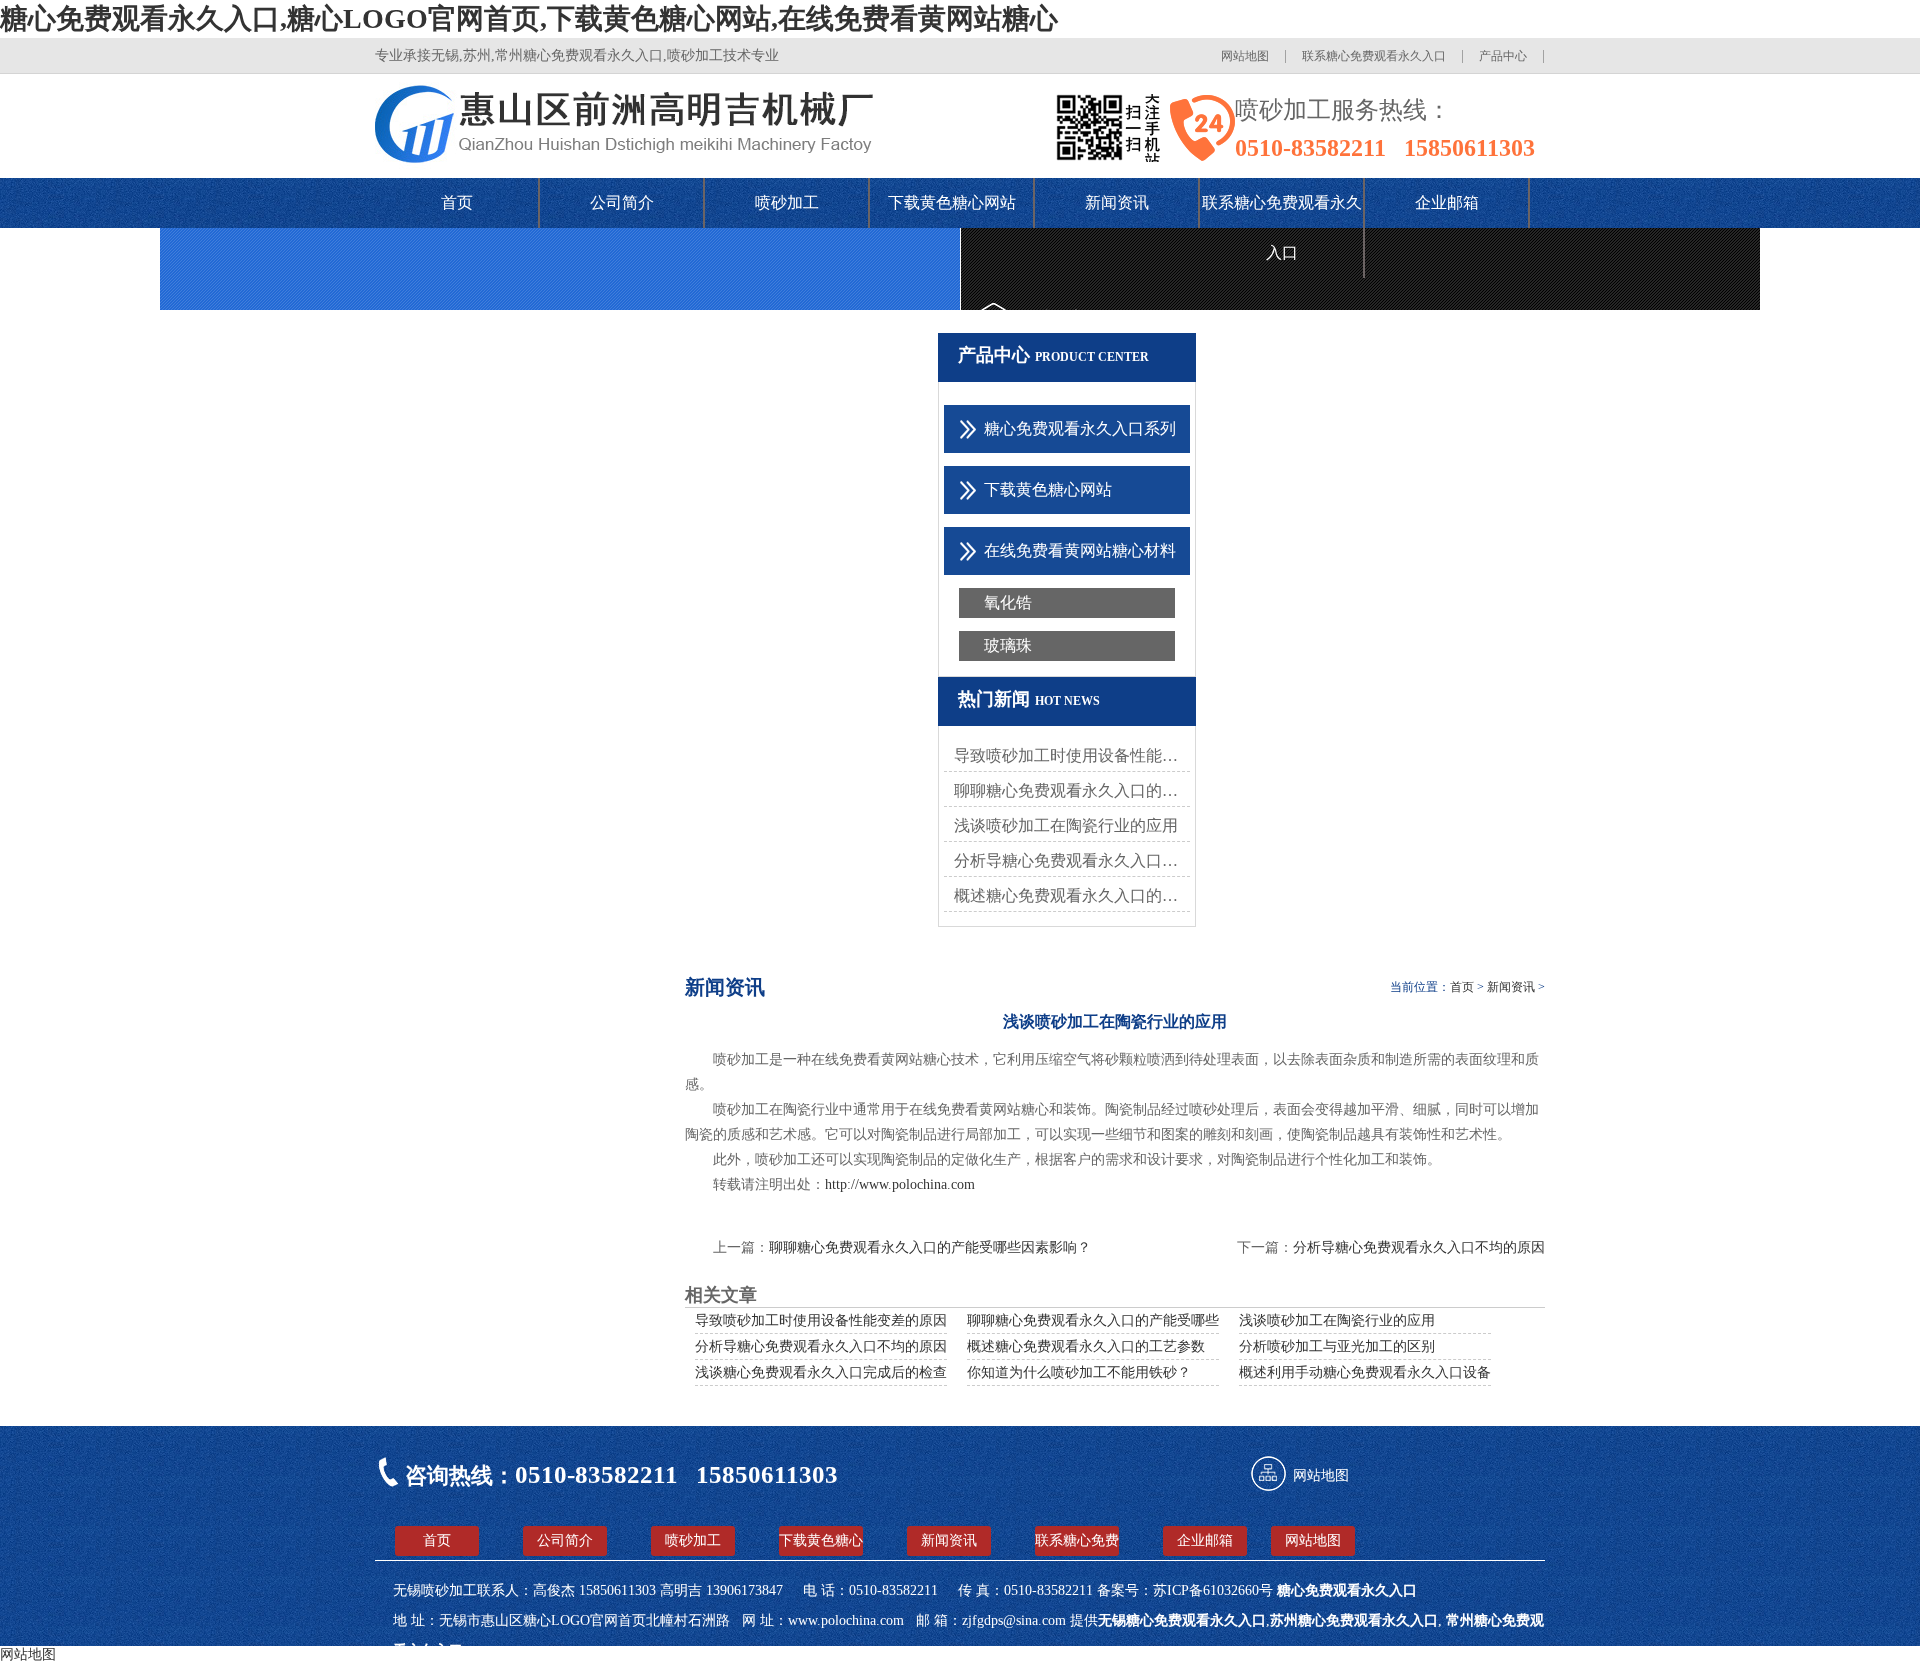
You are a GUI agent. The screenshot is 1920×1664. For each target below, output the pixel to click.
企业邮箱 (1447, 202)
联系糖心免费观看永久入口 (1374, 56)
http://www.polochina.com (900, 1184)
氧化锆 (1008, 602)
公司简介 (622, 202)
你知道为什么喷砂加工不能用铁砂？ (1079, 1372)
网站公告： (1060, 317)
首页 (457, 202)
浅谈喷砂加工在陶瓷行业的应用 (1066, 825)
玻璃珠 (1008, 645)
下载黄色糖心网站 (952, 202)
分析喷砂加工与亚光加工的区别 (1337, 1346)
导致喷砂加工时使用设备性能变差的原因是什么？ (849, 1320)
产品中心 (1503, 56)
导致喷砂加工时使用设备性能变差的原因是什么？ (1072, 755)
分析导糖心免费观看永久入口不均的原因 (1072, 860)
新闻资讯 (1117, 202)
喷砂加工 (787, 202)
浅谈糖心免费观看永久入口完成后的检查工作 (835, 1372)
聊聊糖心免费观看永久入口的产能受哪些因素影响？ (1072, 790)
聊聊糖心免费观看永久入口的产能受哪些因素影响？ (930, 1247)
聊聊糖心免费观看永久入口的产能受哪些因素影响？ (1128, 1320)
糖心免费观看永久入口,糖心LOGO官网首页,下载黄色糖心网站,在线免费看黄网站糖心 (529, 18)
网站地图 (1245, 56)
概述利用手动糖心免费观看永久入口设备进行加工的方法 (1414, 1372)
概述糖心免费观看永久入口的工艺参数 (1072, 895)
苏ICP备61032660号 (1215, 1590)
